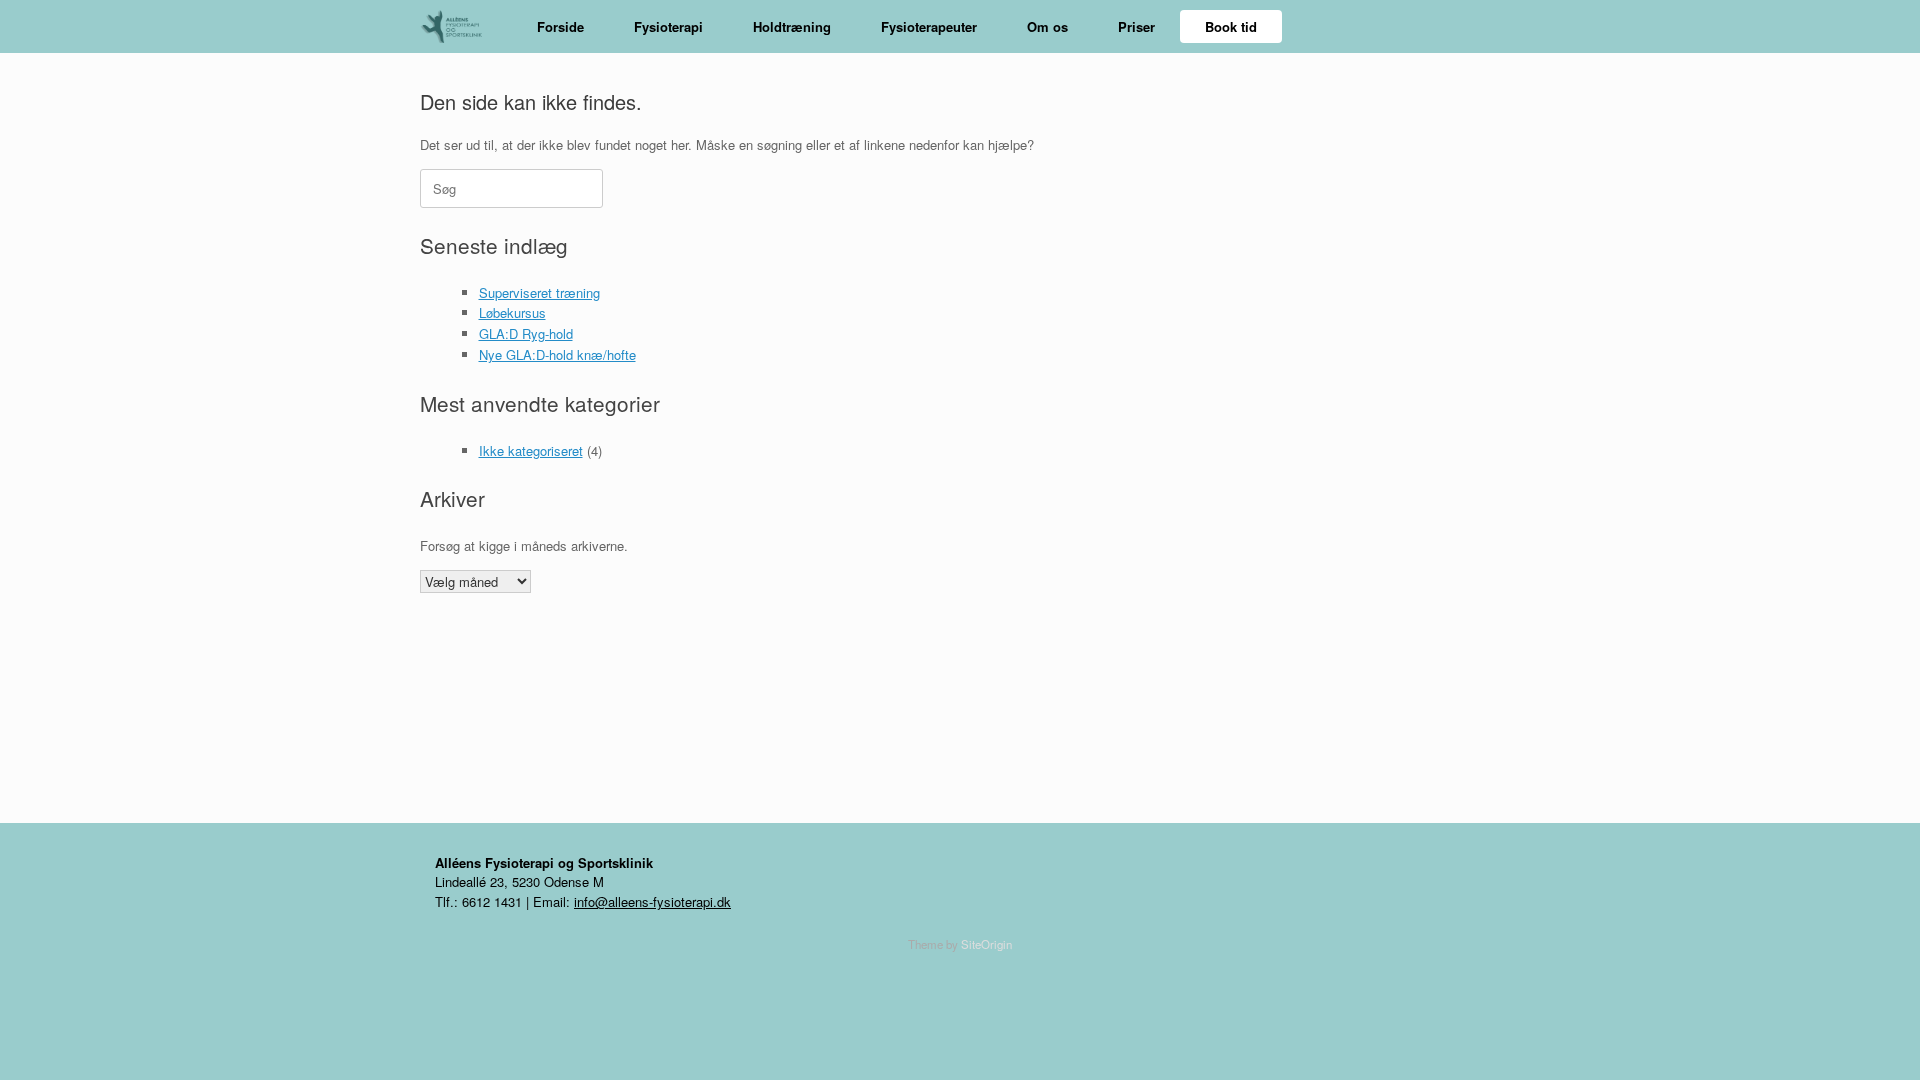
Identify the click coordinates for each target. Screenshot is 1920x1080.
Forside (560, 26)
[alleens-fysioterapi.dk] (458, 26)
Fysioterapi (668, 26)
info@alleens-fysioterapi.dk (652, 901)
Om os (1047, 26)
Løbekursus (512, 312)
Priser (1136, 26)
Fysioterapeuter (929, 26)
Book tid (1231, 26)
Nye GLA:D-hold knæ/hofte (557, 354)
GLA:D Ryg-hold (526, 333)
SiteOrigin (986, 944)
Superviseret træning (539, 292)
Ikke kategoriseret (531, 450)
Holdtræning (792, 26)
